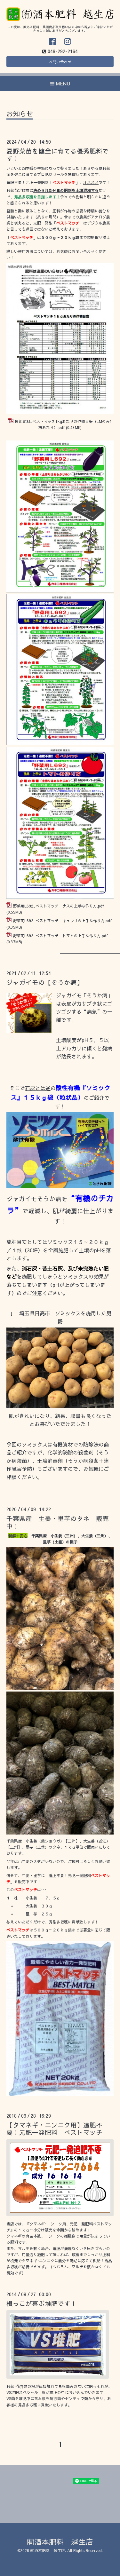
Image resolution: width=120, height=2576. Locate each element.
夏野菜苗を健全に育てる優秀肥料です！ (58, 155)
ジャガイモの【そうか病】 (45, 982)
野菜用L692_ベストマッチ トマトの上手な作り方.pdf (60, 936)
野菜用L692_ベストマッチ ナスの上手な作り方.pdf (58, 906)
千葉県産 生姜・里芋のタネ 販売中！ (58, 1522)
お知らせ (20, 114)
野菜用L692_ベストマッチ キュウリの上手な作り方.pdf (62, 921)
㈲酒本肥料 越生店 (60, 2542)
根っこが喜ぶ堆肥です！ (42, 2303)
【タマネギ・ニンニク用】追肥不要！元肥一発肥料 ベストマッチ (54, 2128)
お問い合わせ (60, 62)
